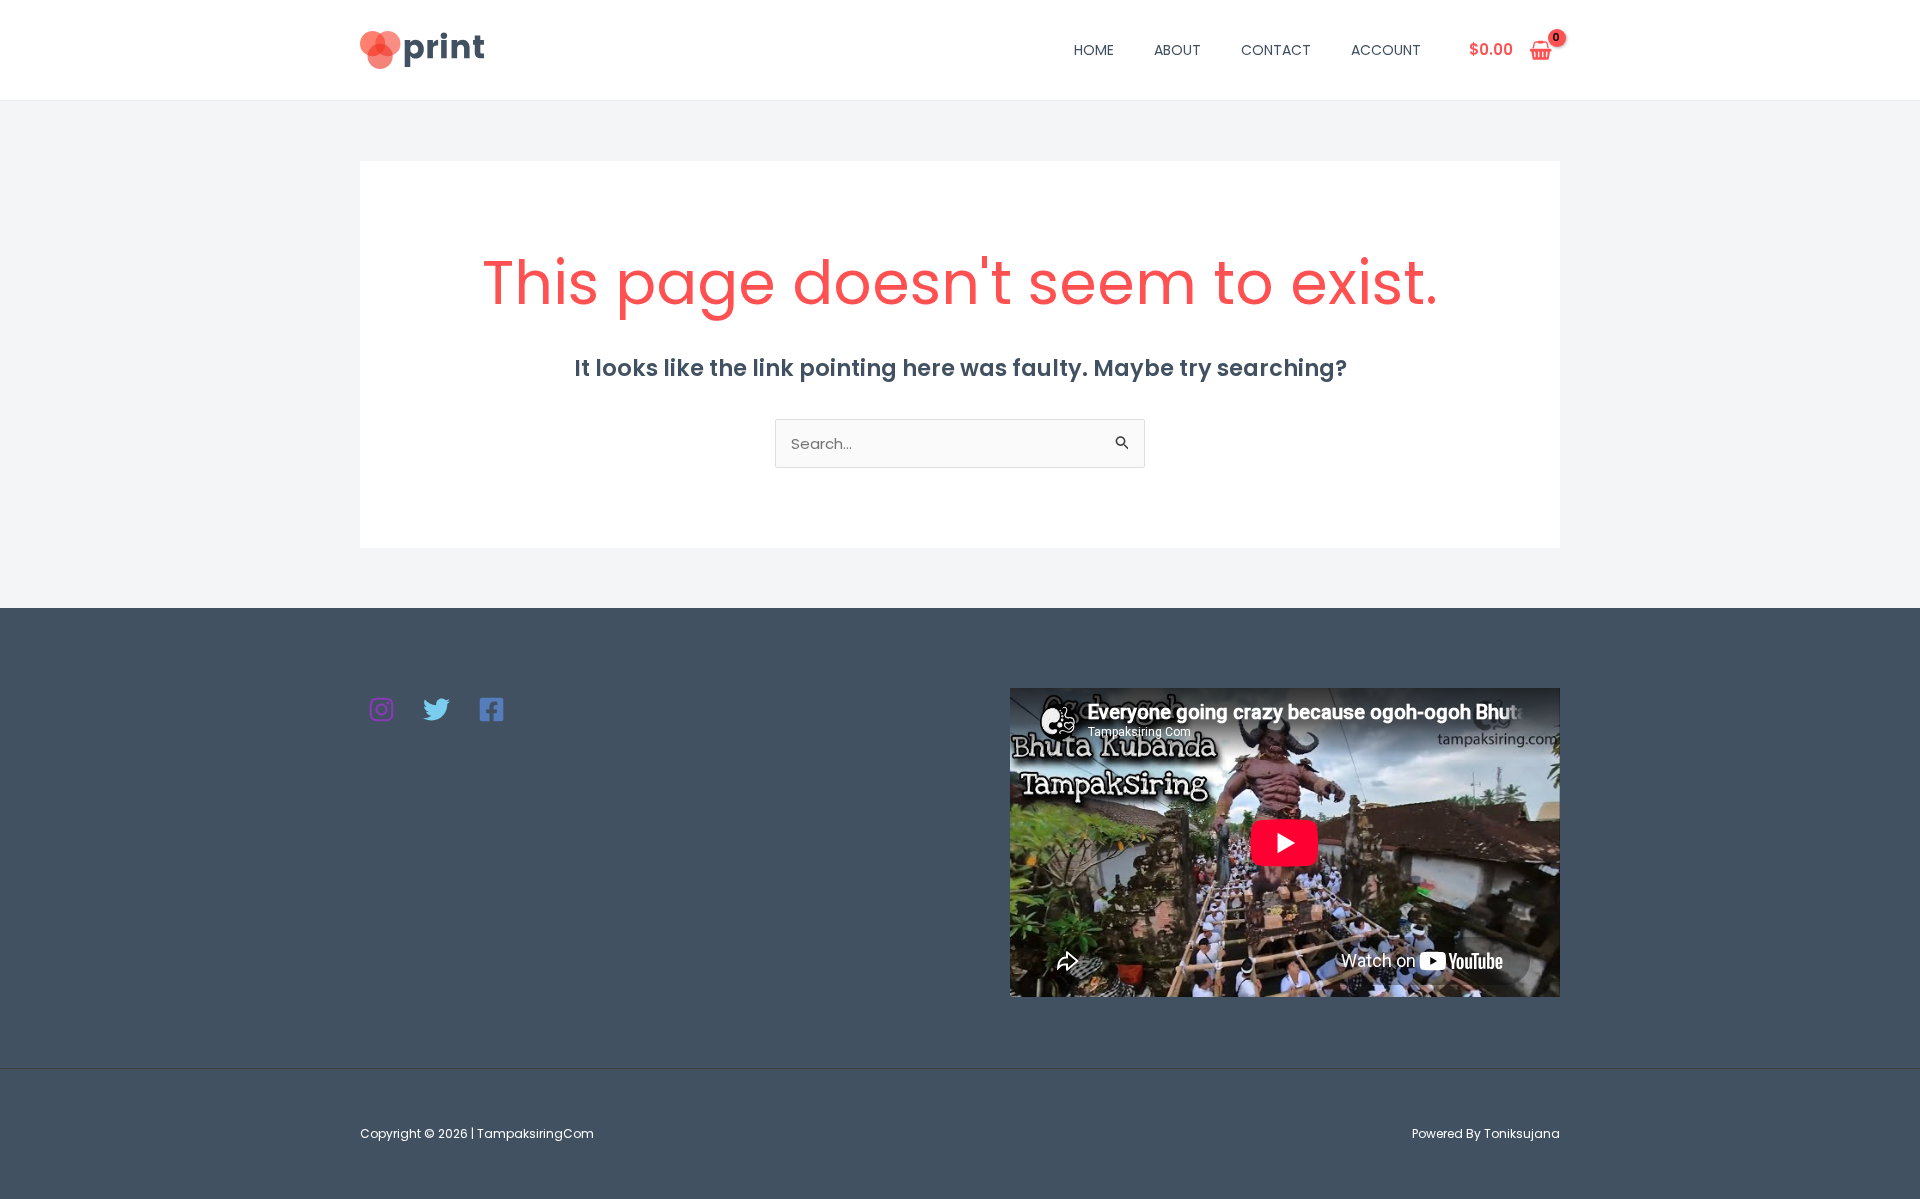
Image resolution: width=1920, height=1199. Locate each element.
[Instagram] (381, 709)
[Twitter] (436, 709)
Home (1094, 50)
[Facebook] (491, 709)
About (1177, 50)
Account (1386, 50)
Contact (1276, 50)
